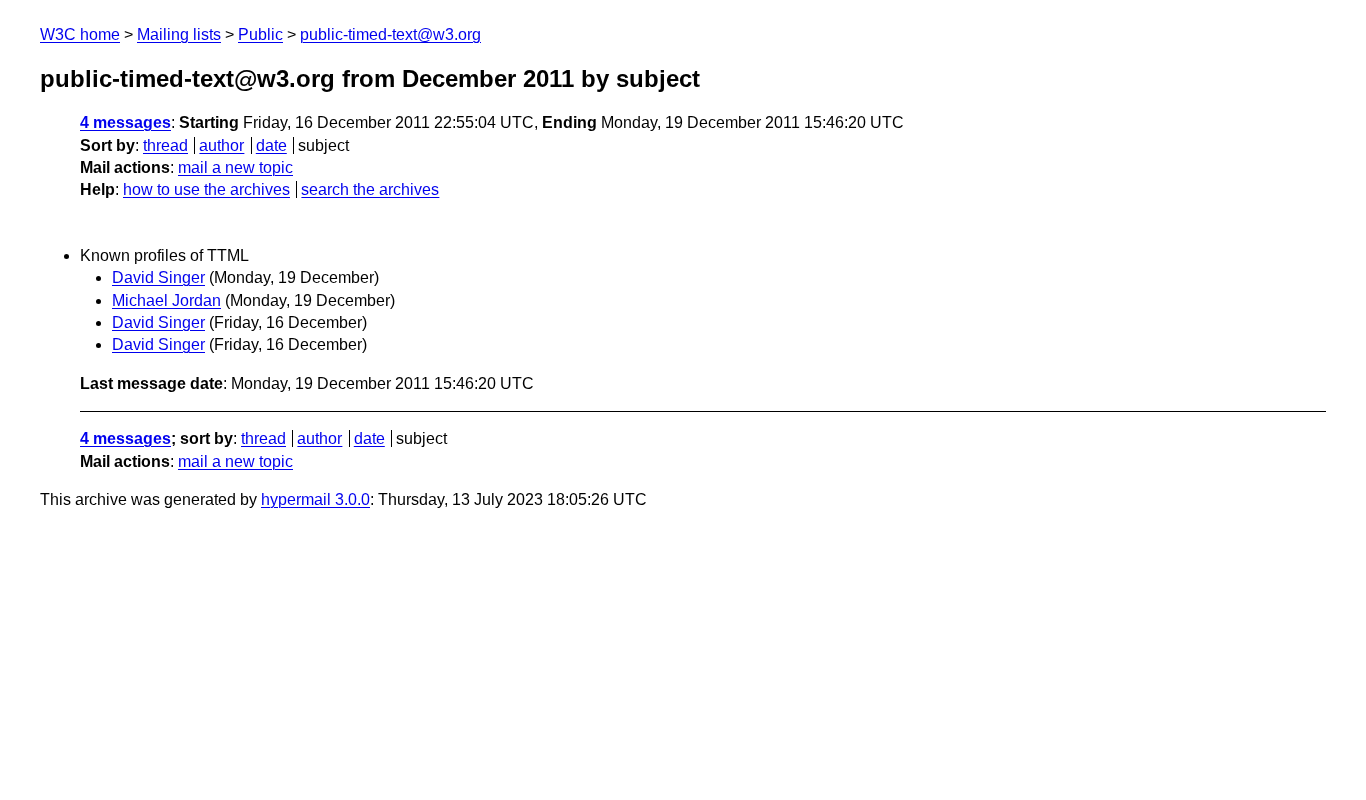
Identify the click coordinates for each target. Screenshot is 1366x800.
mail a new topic (235, 167)
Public (260, 34)
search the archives (370, 189)
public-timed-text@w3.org (390, 34)
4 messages (125, 122)
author (221, 145)
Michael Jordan (166, 300)
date (271, 145)
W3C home (80, 34)
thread (165, 145)
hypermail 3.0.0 (315, 499)
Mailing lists (179, 34)
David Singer (158, 277)
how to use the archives (206, 189)
